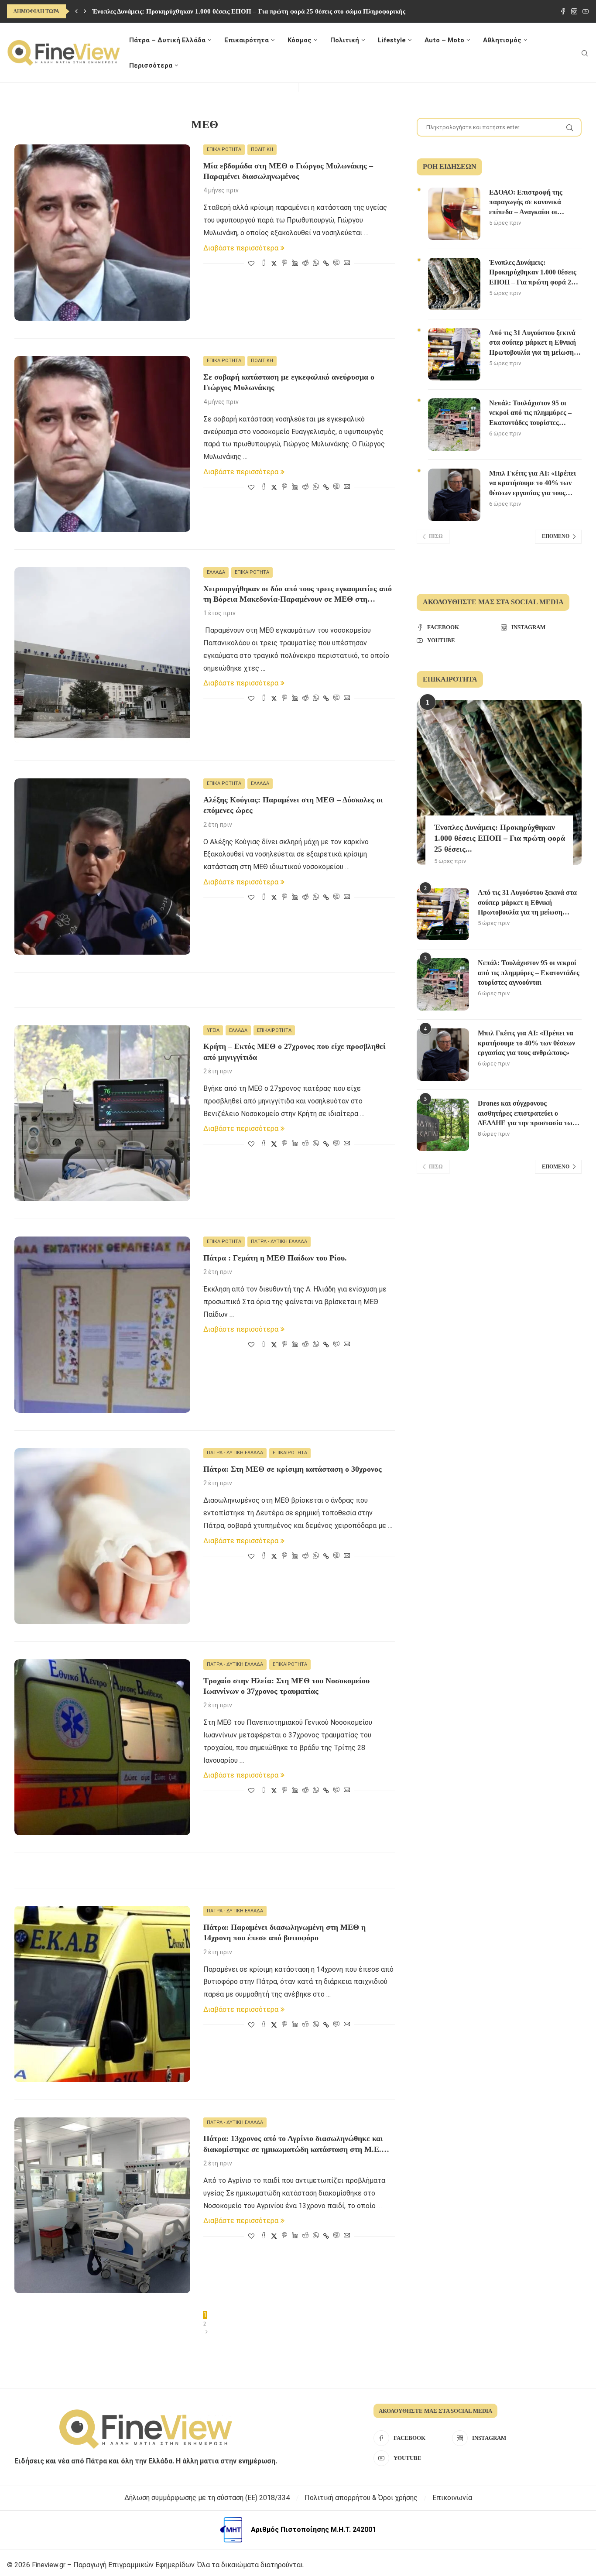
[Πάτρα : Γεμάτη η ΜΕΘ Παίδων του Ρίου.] (102, 1324)
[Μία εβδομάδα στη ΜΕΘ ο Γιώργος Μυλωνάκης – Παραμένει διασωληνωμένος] (102, 232)
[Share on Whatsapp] (316, 263)
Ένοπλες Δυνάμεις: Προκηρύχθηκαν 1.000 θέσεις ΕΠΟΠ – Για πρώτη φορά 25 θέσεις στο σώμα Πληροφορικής (249, 11)
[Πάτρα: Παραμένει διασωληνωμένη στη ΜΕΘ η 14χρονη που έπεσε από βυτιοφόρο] (102, 1994)
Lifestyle (392, 40)
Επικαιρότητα (247, 40)
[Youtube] (586, 11)
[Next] (85, 11)
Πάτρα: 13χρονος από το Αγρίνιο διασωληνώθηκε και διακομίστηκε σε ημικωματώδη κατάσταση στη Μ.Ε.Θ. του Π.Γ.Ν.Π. (296, 2144)
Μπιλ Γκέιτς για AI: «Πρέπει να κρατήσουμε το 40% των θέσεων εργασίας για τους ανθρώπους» (533, 484)
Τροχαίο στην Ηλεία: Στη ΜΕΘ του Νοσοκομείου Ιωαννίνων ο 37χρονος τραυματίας (286, 1686)
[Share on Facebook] (264, 263)
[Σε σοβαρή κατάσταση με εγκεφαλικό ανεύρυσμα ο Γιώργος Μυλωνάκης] (102, 444)
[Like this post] (251, 264)
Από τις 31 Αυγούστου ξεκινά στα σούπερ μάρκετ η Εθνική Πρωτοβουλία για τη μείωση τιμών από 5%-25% (533, 343)
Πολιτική (345, 40)
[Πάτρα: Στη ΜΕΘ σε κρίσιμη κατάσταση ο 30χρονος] (102, 1536)
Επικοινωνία (452, 2498)
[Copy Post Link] (326, 264)
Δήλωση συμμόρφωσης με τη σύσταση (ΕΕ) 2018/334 (207, 2498)
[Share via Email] (347, 263)
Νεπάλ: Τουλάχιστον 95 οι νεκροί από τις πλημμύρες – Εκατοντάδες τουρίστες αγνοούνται (530, 413)
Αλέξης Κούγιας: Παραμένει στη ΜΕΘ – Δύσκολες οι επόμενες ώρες (293, 805)
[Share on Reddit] (305, 263)
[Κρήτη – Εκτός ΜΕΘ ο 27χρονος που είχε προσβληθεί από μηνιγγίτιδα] (102, 1113)
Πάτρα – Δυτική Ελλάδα (167, 40)
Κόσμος (300, 40)
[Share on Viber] (336, 263)
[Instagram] (574, 11)
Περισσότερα (151, 65)
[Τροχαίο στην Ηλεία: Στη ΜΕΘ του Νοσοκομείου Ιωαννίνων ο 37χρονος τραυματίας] (102, 1747)
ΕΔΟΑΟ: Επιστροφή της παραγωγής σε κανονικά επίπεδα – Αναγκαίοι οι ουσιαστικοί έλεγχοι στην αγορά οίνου (526, 203)
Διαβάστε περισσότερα (241, 248)
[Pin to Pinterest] (284, 263)
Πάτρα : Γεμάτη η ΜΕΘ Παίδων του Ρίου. (275, 1258)
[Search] (585, 53)
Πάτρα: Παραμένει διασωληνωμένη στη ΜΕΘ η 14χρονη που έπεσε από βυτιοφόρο (284, 1932)
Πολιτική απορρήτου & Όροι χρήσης (361, 2498)
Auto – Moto (444, 40)
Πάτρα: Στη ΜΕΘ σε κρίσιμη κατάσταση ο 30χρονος (293, 1469)
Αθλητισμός (502, 40)
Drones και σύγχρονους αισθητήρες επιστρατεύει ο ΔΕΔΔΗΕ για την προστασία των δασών (527, 1114)
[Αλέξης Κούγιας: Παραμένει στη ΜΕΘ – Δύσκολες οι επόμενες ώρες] (102, 866)
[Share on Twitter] (274, 263)
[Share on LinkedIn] (295, 263)
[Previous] (76, 11)
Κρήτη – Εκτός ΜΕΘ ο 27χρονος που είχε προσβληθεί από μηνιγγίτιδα (295, 1052)
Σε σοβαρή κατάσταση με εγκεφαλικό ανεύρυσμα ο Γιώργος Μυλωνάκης (289, 382)
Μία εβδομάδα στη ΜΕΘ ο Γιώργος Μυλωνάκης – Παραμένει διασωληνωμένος (288, 171)
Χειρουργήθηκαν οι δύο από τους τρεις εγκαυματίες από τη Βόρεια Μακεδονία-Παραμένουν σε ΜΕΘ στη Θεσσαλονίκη (298, 594)
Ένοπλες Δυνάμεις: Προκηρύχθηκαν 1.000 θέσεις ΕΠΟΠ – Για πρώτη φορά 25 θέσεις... (500, 838)
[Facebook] (563, 11)
